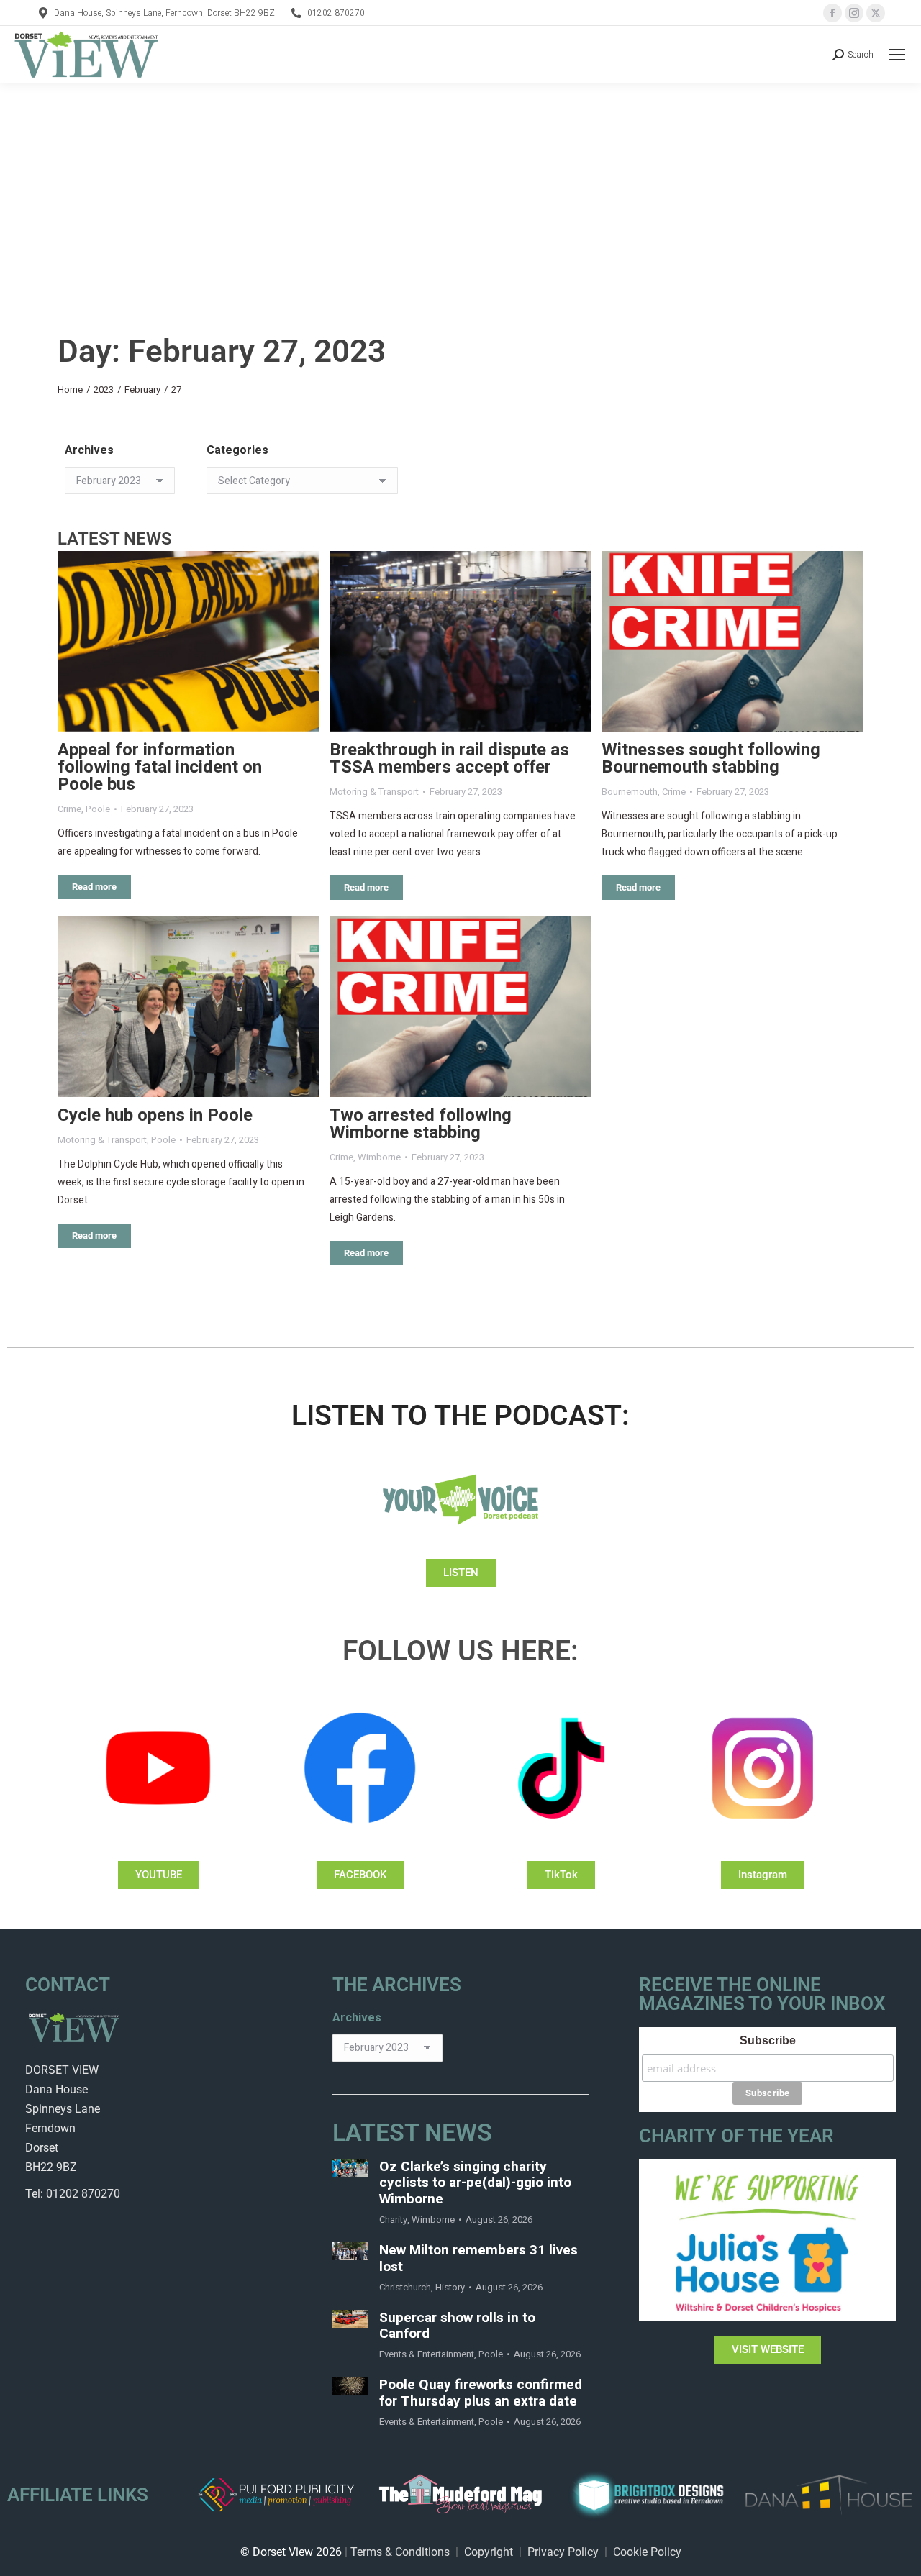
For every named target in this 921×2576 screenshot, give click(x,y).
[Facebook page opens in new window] (832, 13)
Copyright (489, 2552)
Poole (98, 809)
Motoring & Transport (374, 792)
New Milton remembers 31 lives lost (478, 2259)
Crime (69, 809)
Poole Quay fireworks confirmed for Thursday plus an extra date (481, 2393)
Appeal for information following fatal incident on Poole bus (160, 767)
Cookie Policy (647, 2552)
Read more (94, 887)
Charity (393, 2220)
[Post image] (189, 641)
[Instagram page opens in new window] (854, 13)
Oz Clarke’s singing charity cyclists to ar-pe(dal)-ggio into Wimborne (475, 2183)
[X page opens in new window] (876, 13)
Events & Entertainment (427, 2354)
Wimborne (379, 1157)
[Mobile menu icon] (897, 55)
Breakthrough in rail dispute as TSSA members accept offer (449, 759)
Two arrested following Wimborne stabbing (421, 1124)
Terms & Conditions (400, 2552)
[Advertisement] (460, 191)
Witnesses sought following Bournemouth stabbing (711, 759)
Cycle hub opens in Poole (155, 1115)
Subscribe (768, 2040)
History (450, 2287)
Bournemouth (630, 792)
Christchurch (405, 2287)
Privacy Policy (563, 2552)
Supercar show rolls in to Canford (457, 2326)
